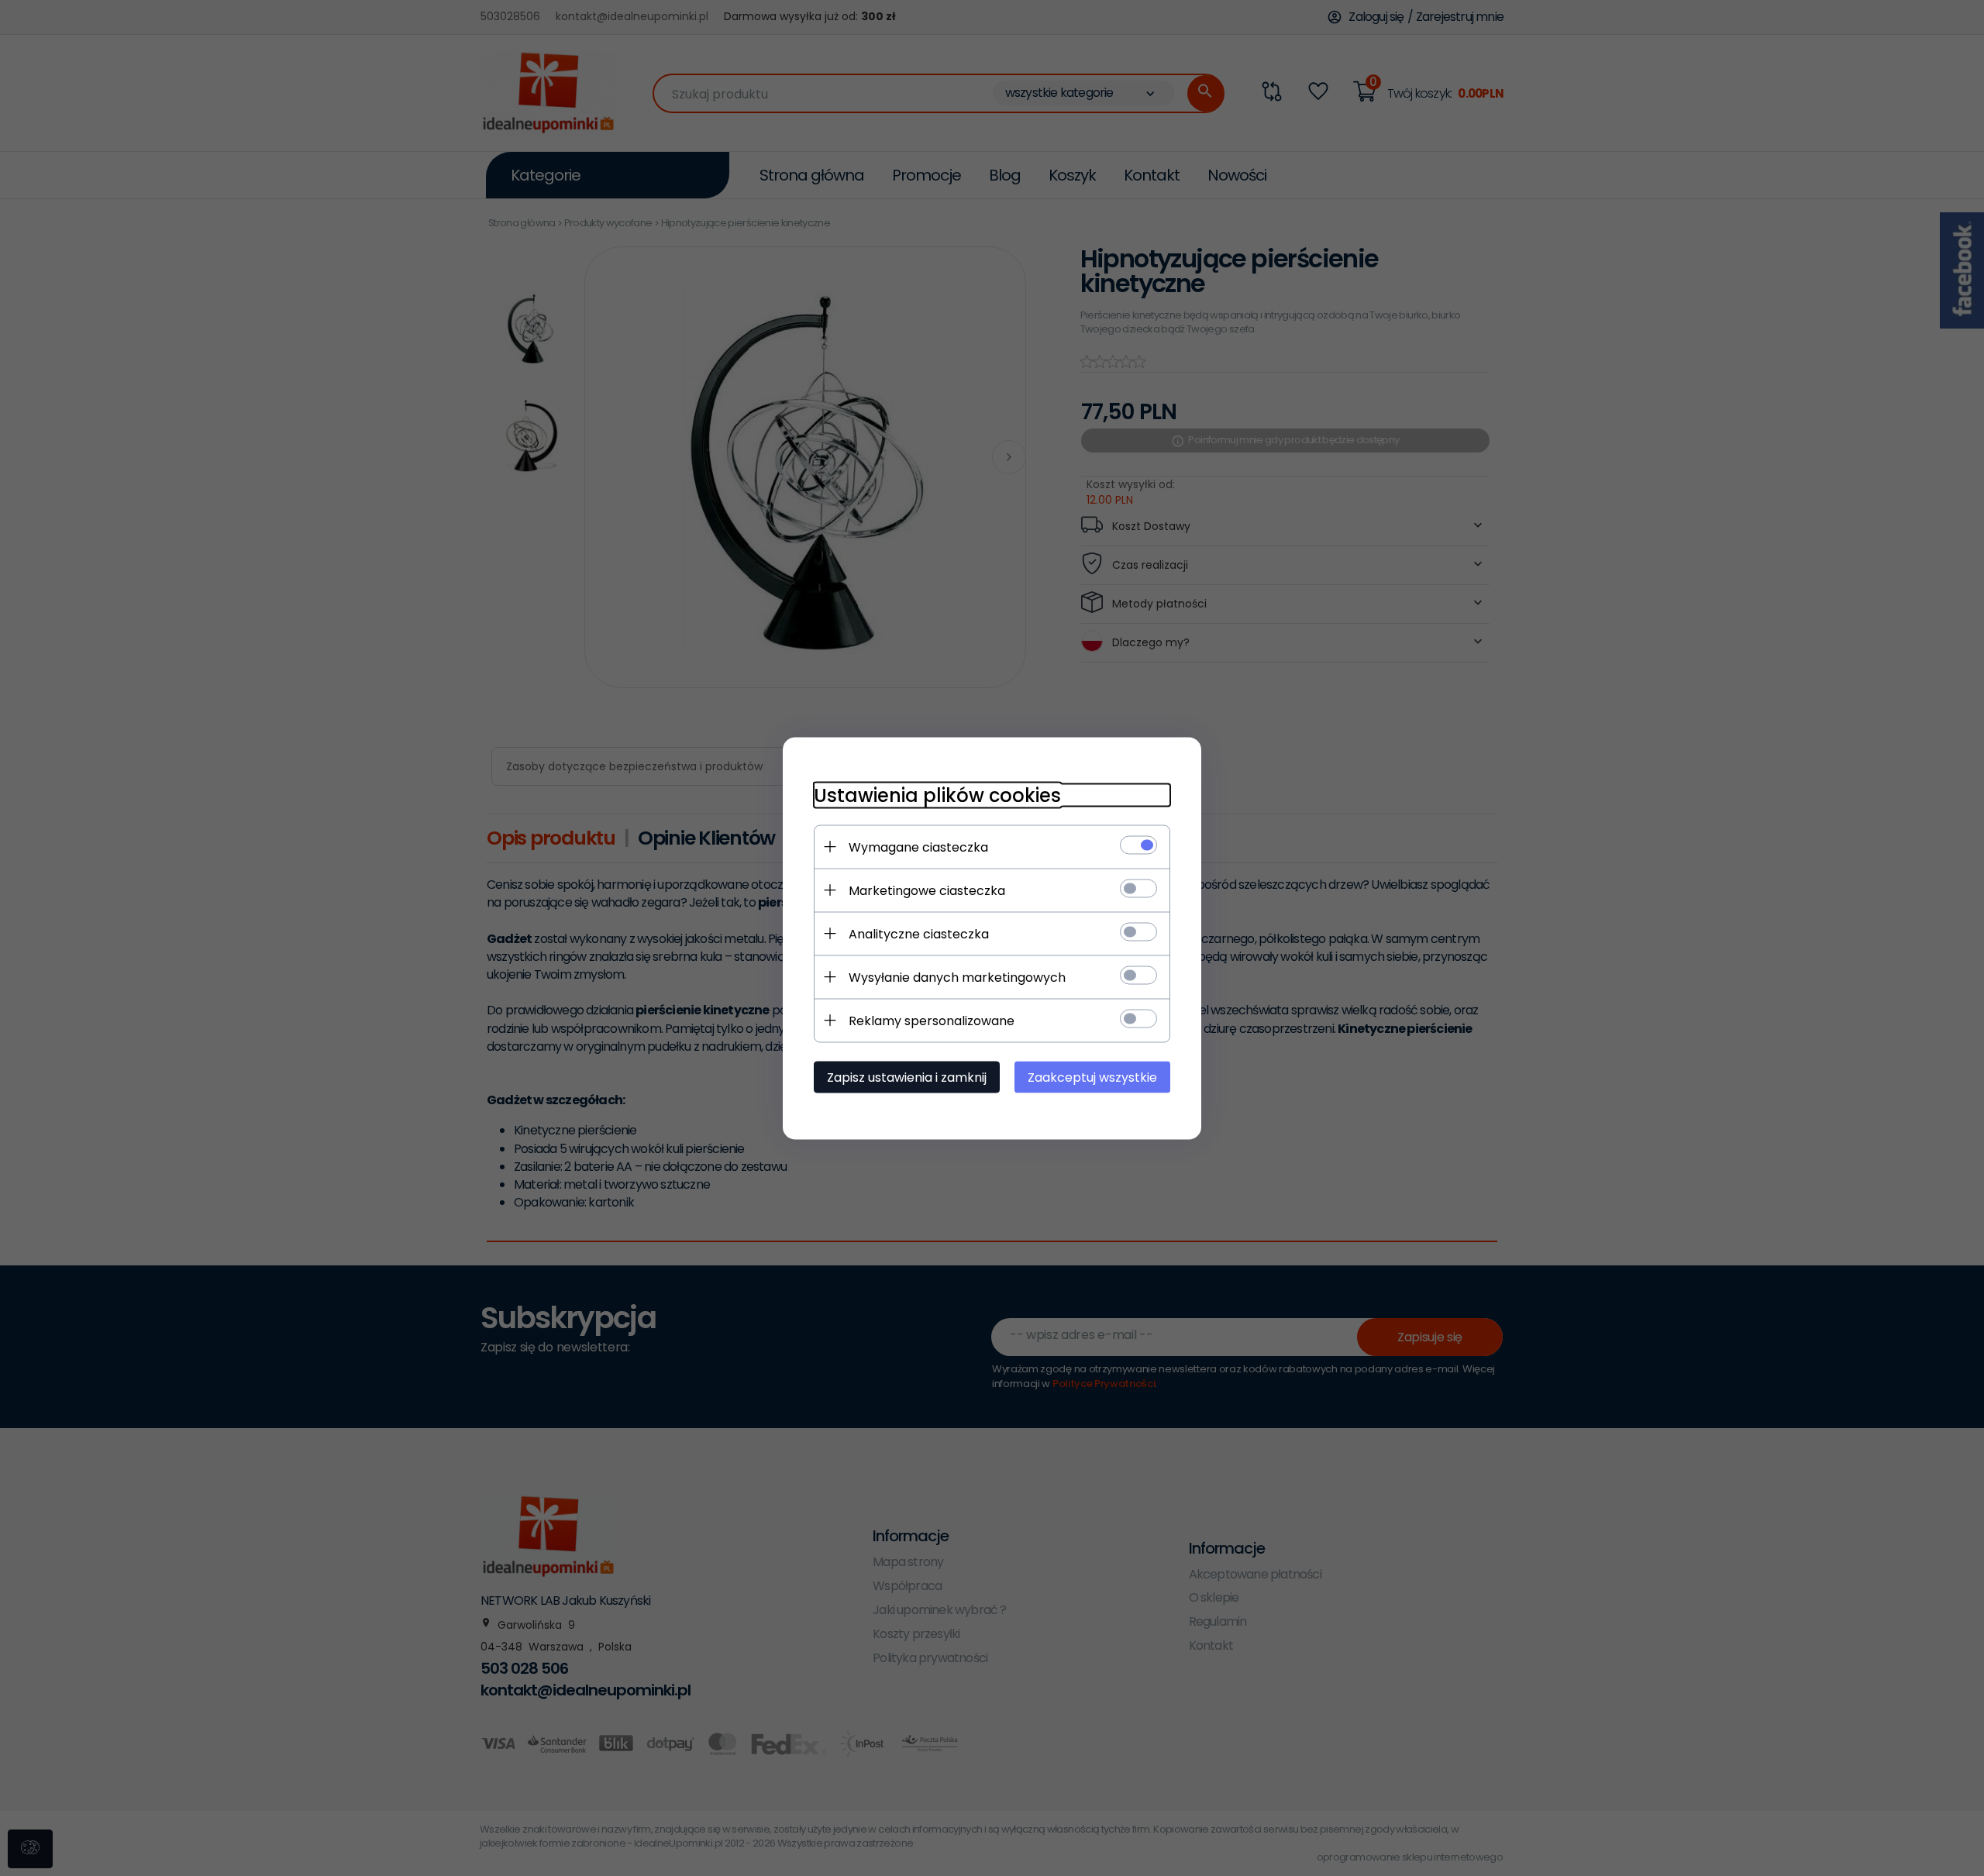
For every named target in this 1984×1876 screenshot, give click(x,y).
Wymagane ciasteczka (918, 847)
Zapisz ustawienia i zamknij (907, 1077)
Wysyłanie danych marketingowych (957, 977)
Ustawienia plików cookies (937, 795)
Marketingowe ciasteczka (927, 890)
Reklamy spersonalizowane (932, 1020)
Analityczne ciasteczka (919, 933)
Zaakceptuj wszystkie (1092, 1077)
